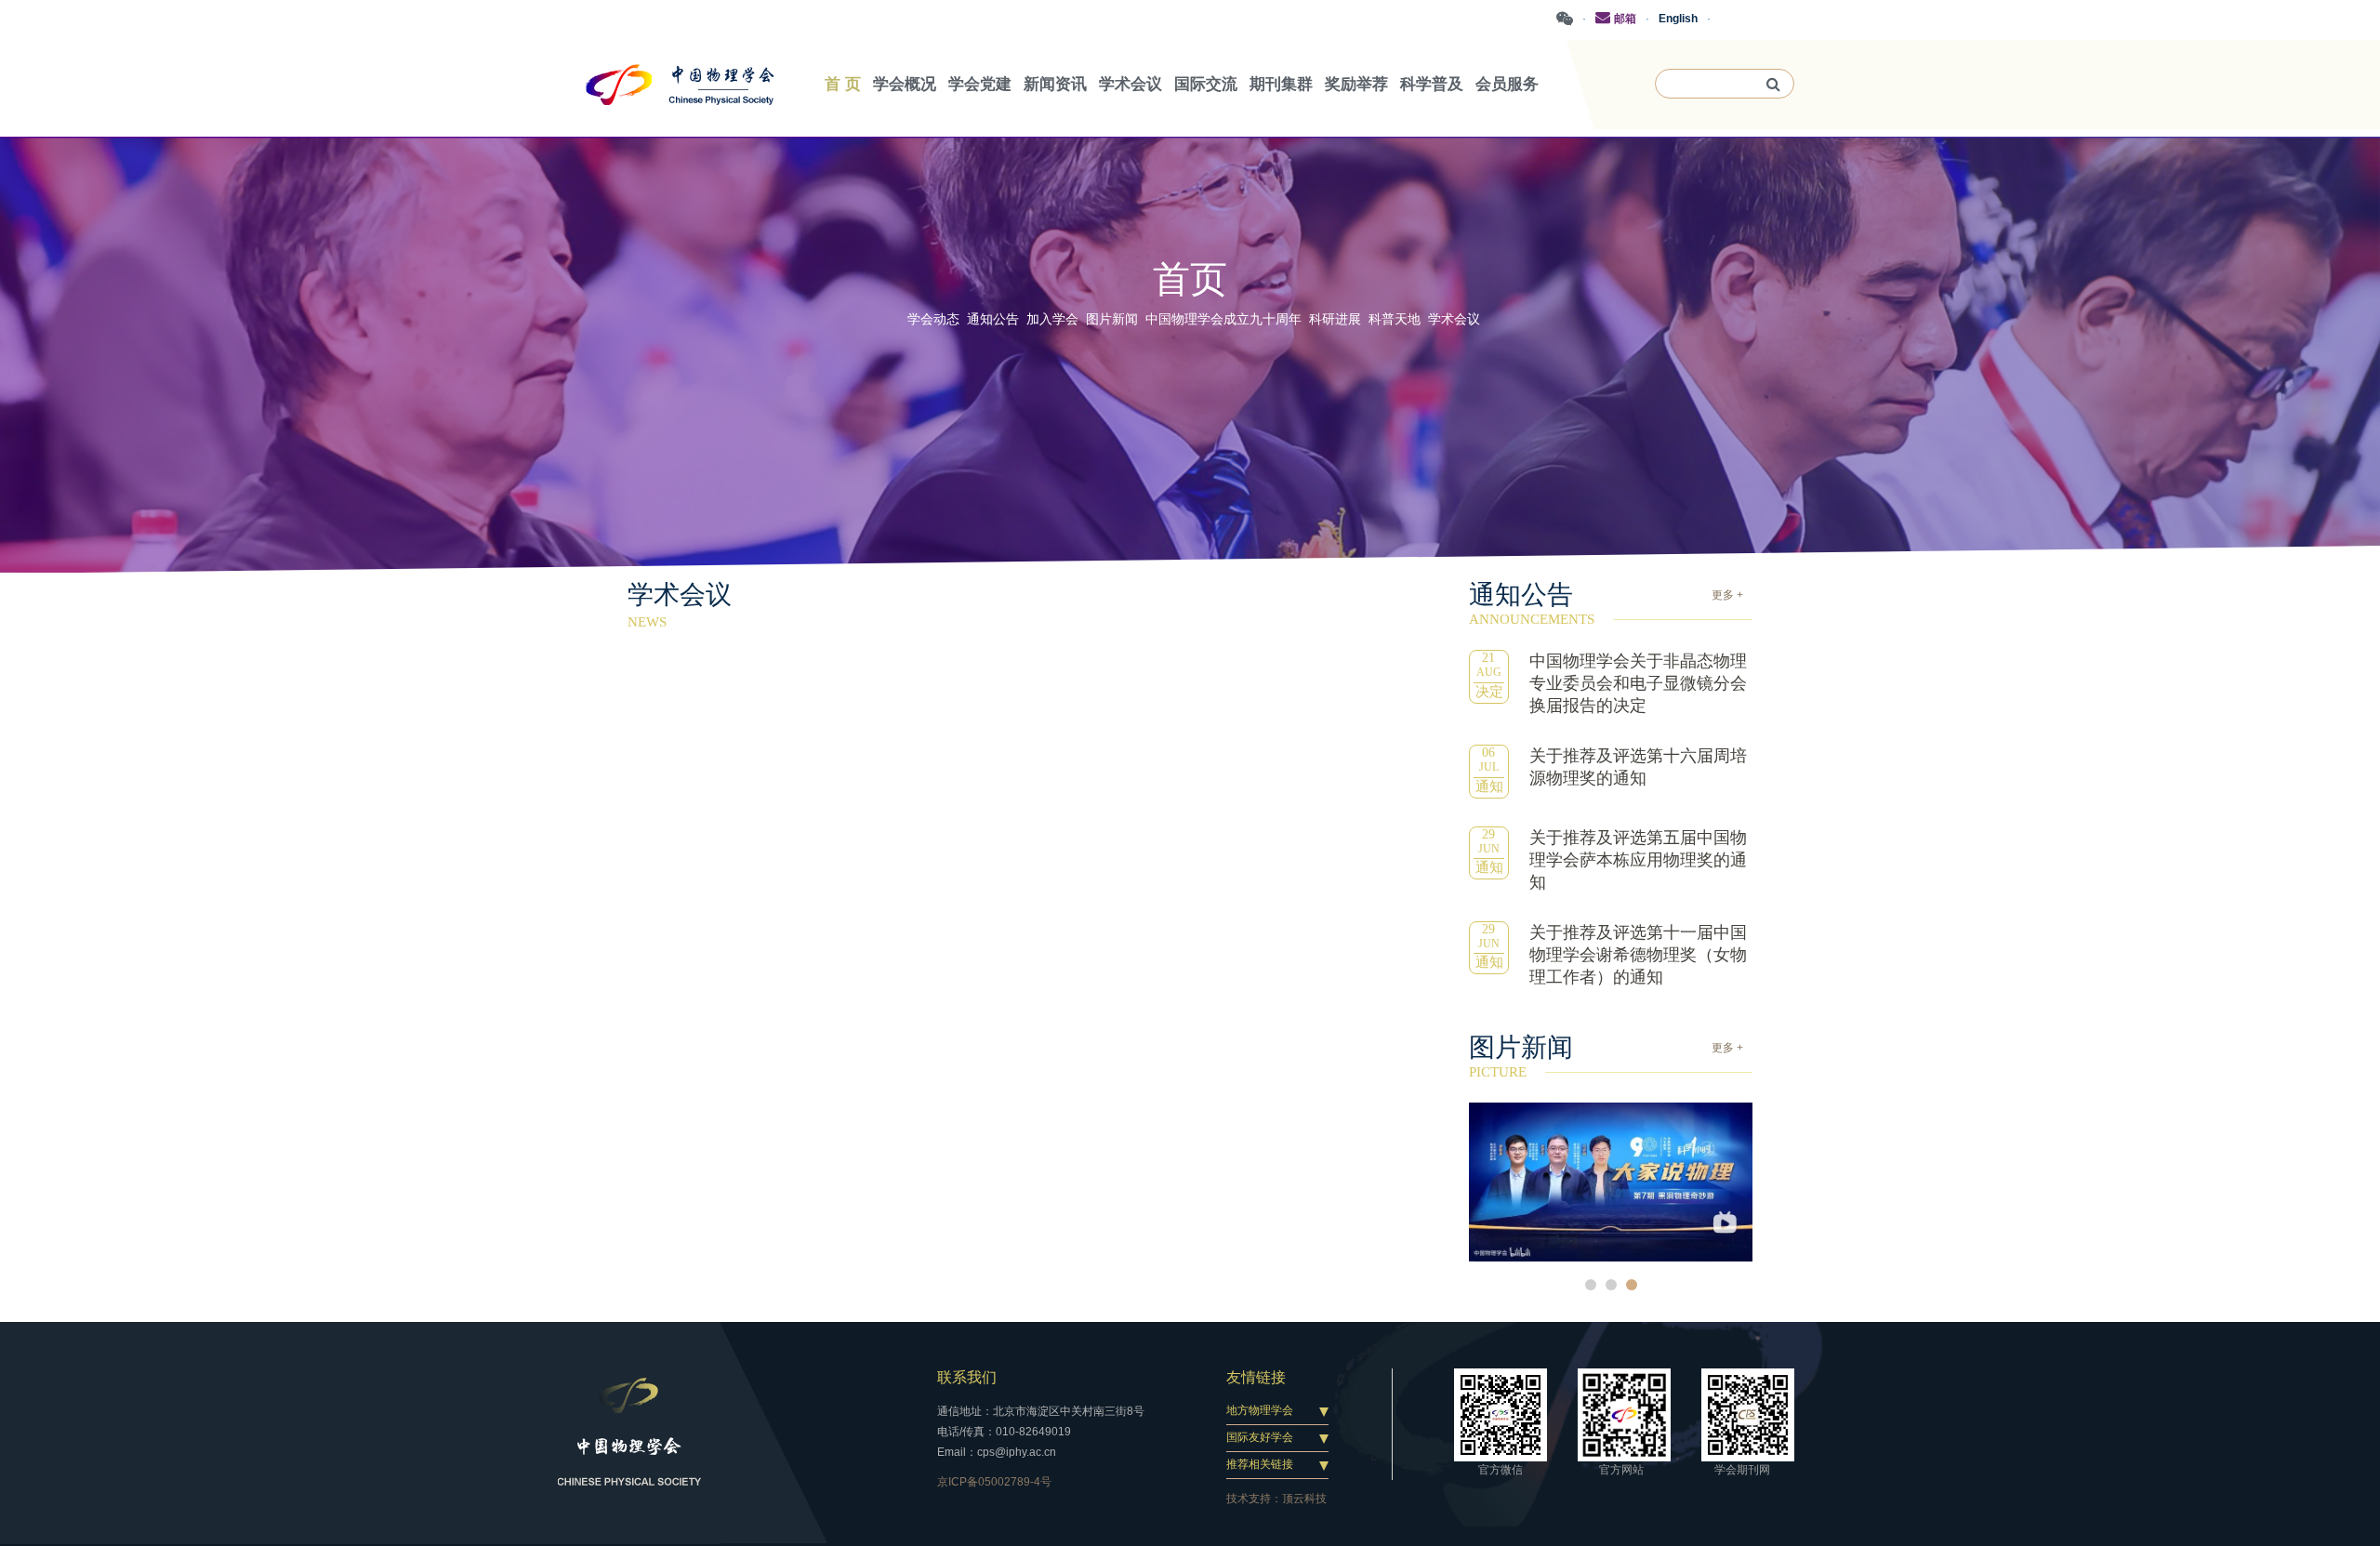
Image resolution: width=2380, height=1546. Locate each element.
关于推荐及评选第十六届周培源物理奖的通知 (1638, 767)
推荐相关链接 (1260, 1464)
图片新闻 (1112, 319)
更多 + (1727, 595)
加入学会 (1052, 319)
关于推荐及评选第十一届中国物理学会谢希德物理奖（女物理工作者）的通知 (1638, 955)
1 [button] (1591, 1285)
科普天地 (1395, 319)
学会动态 (933, 319)
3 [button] (1632, 1285)
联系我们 (967, 1377)
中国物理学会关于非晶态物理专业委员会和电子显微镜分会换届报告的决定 (1638, 683)
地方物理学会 (1260, 1410)
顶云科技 (1304, 1499)
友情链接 (1256, 1377)
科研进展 (1335, 319)
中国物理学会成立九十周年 (1223, 319)
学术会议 (1454, 319)
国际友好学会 (1260, 1437)
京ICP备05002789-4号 (994, 1482)
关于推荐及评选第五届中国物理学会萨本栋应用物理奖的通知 (1638, 860)
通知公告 (993, 319)
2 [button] (1611, 1285)
